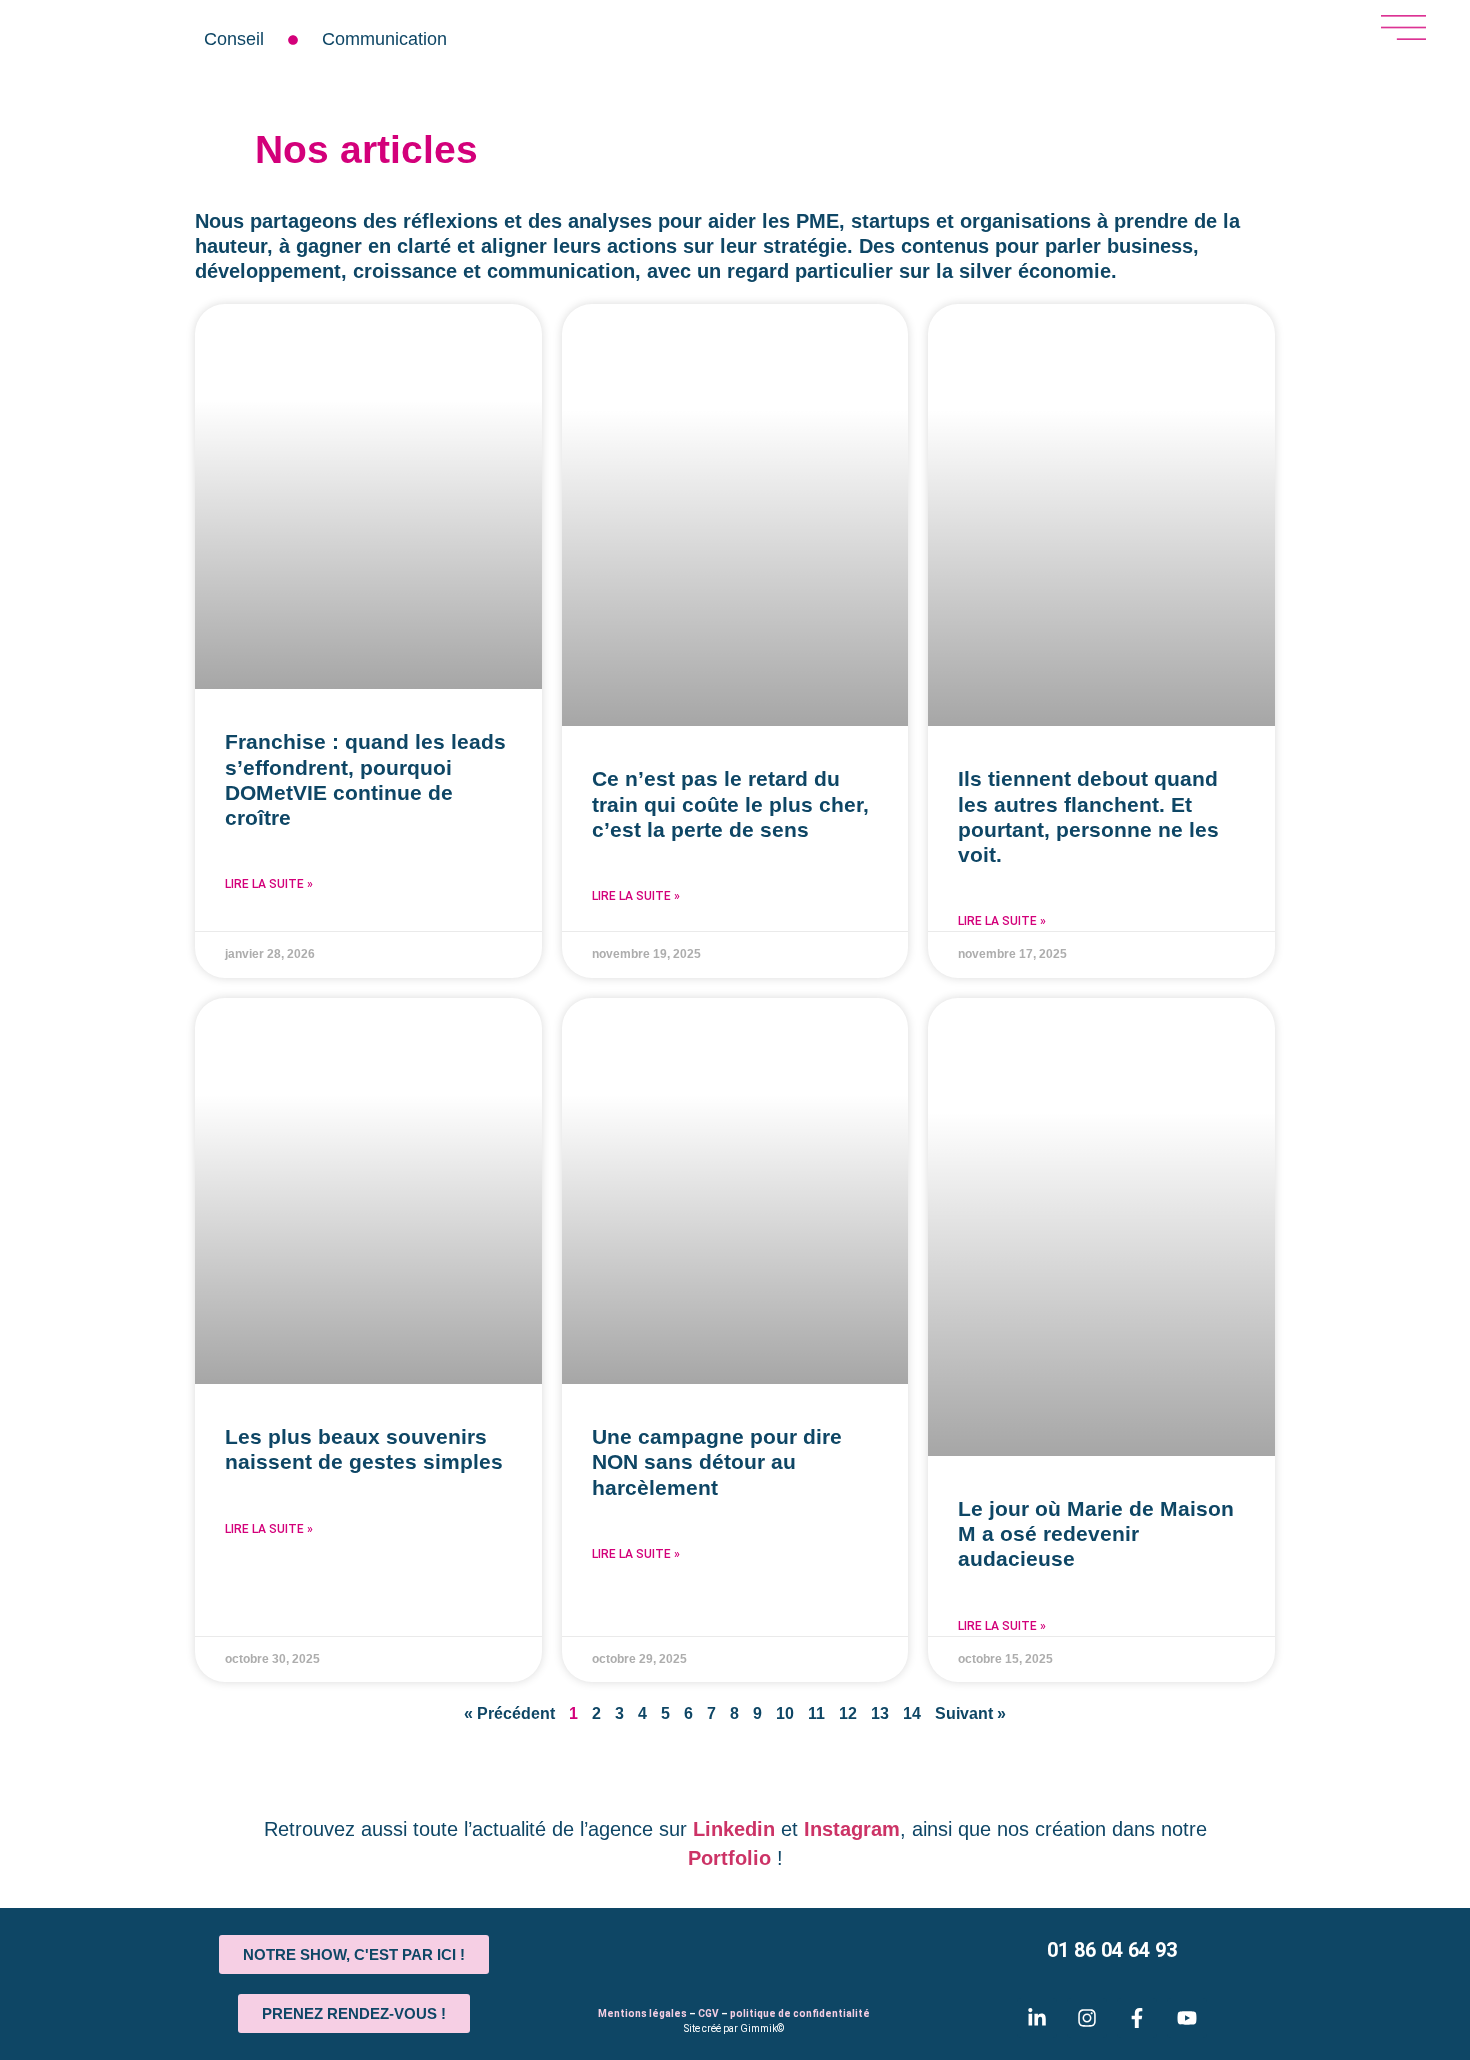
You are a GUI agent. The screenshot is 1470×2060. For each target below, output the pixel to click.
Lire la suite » (269, 884)
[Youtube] (1187, 2018)
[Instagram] (1087, 2018)
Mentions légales (642, 2013)
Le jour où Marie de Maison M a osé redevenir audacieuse (1096, 1533)
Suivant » (970, 1713)
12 (848, 1713)
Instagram (852, 1829)
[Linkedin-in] (1037, 2018)
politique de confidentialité (800, 2013)
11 (816, 1713)
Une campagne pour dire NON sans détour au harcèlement (717, 1461)
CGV (708, 2013)
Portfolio (729, 1858)
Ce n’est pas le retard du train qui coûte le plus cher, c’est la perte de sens (730, 803)
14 (912, 1713)
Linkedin (734, 1829)
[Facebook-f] (1137, 2018)
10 (785, 1713)
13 (880, 1713)
